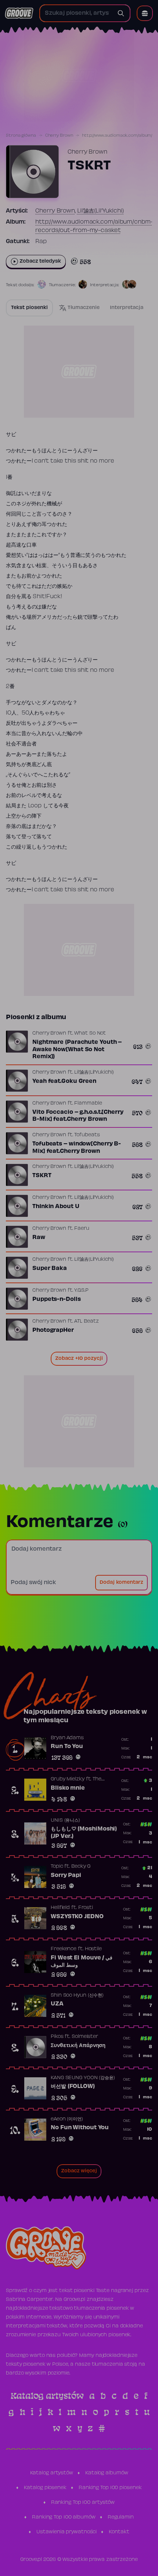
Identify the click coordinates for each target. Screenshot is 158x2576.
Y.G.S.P (81, 1291)
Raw (39, 1238)
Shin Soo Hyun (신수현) (77, 1996)
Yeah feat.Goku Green (64, 1081)
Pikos (57, 2037)
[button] (145, 13)
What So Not (90, 1033)
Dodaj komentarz (121, 1583)
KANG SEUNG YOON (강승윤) (83, 2078)
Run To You (67, 1747)
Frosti (86, 1908)
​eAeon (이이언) (67, 2119)
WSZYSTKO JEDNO (77, 1917)
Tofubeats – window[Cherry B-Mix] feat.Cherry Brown (77, 1148)
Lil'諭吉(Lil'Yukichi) (100, 211)
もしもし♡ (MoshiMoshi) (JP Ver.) (84, 1833)
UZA (57, 2004)
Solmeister (85, 2037)
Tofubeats (87, 1135)
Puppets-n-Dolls (57, 1299)
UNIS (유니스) (65, 1821)
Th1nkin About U (56, 1207)
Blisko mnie (68, 1788)
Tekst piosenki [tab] (29, 308)
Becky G (81, 1867)
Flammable (88, 1103)
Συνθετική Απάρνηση (78, 2046)
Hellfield (60, 1908)
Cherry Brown (59, 136)
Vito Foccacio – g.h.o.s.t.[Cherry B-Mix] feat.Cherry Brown (78, 1116)
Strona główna (21, 136)
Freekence (64, 1949)
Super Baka (50, 1268)
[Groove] (19, 13)
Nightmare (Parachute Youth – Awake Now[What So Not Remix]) (77, 1050)
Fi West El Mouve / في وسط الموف (82, 1962)
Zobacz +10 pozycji (79, 1359)
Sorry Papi (66, 1875)
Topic (57, 1867)
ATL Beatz (86, 1322)
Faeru (82, 1229)
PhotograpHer (53, 1330)
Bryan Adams (67, 1738)
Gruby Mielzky (68, 1779)
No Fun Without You (80, 2128)
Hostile (93, 1949)
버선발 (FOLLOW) (73, 2087)
